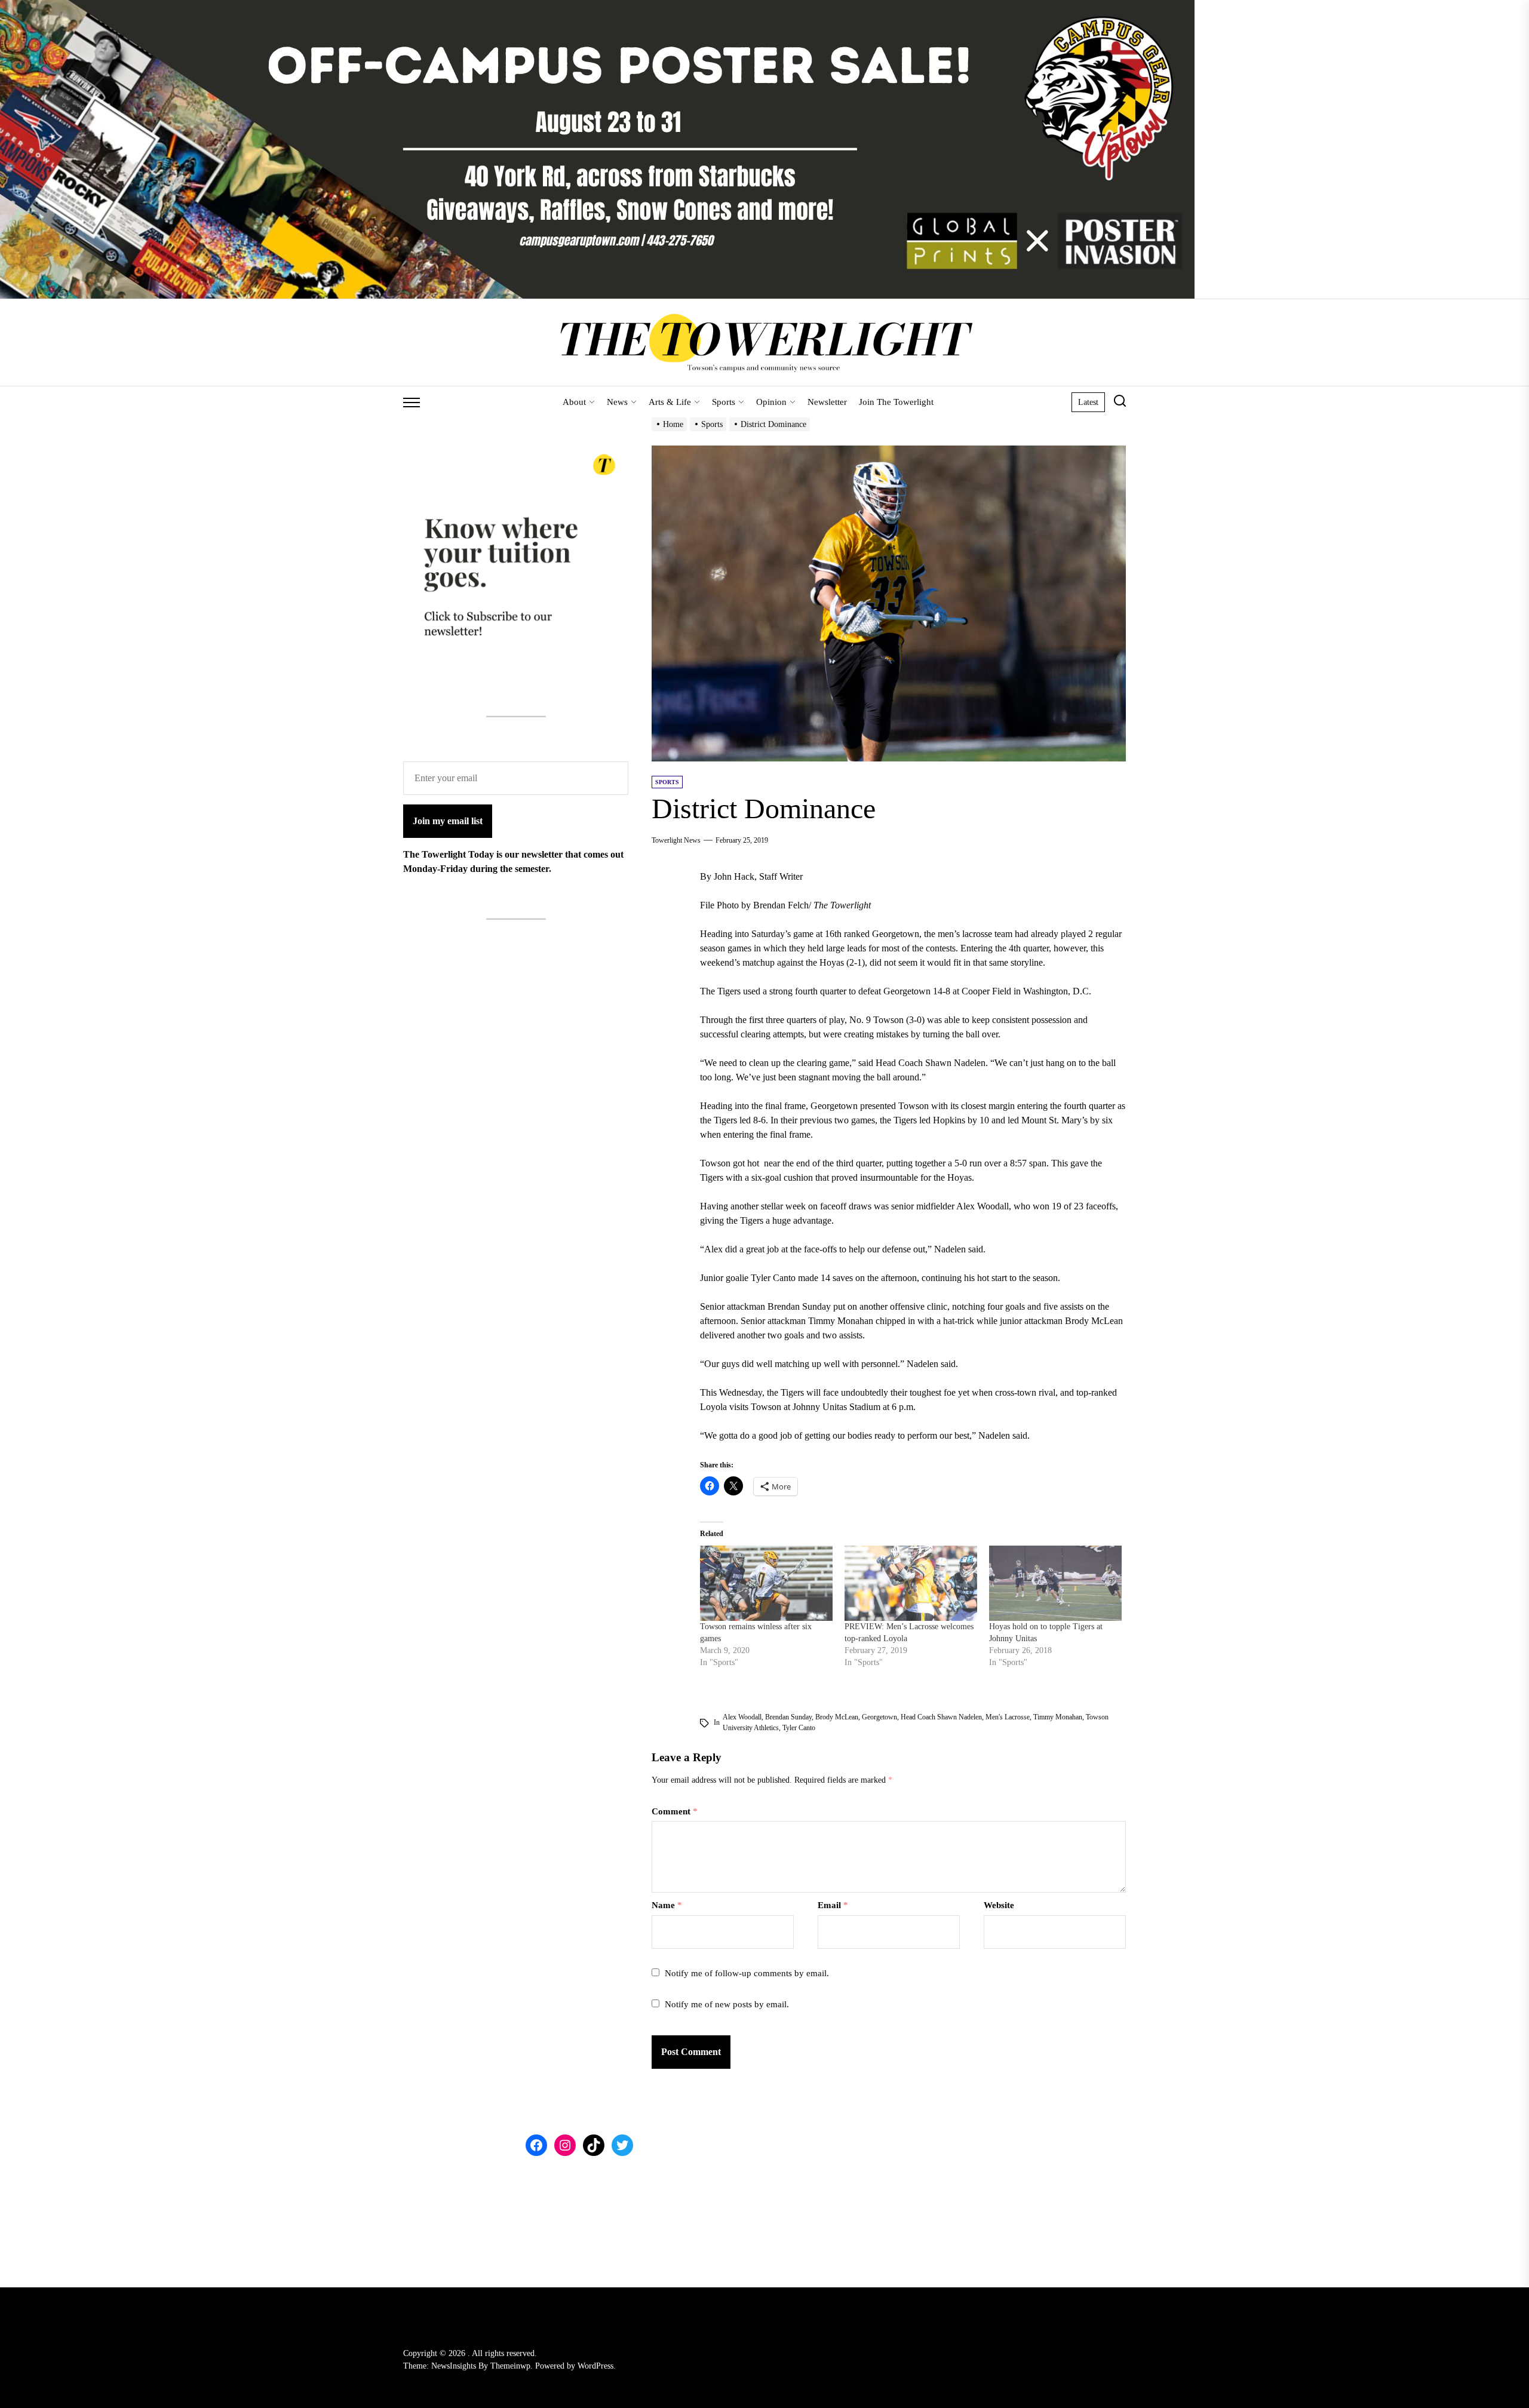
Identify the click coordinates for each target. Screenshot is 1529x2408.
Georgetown (879, 1717)
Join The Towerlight (896, 402)
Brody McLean (837, 1717)
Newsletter (827, 402)
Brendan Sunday (788, 1717)
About (574, 402)
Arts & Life (670, 402)
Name (667, 1905)
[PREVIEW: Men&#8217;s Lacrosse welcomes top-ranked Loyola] (911, 1584)
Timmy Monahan (1058, 1717)
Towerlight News (676, 840)
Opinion (771, 402)
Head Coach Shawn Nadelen (941, 1717)
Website (999, 1905)
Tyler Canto (799, 1728)
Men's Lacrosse (1008, 1717)
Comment (675, 1811)
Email (833, 1905)
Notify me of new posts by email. (727, 2004)
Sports (724, 402)
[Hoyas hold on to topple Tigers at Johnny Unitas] (1055, 1584)
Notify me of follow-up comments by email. (747, 1973)
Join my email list (448, 820)
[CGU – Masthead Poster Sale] (597, 7)
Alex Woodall (742, 1717)
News (617, 402)
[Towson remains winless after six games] (766, 1584)
